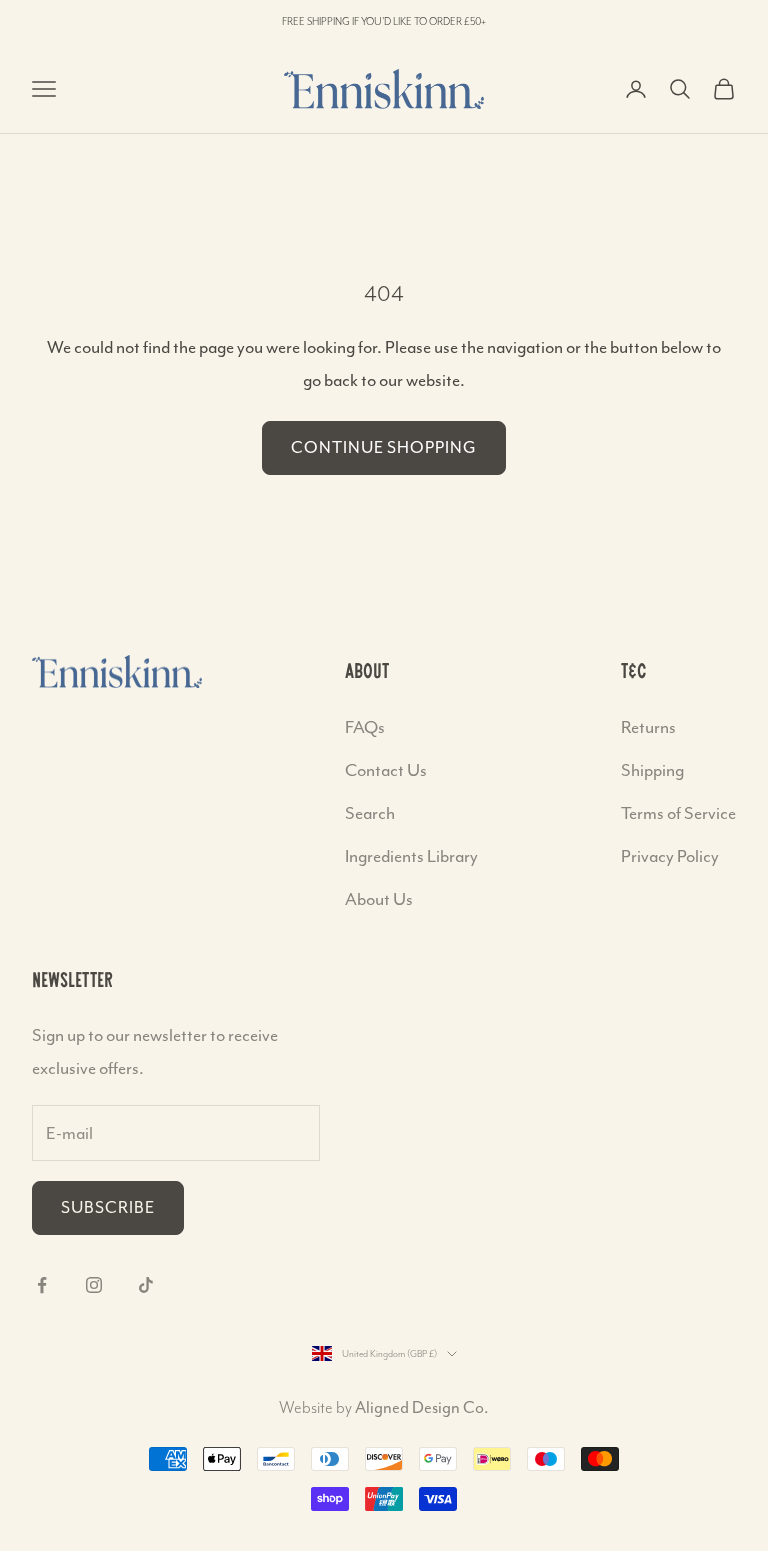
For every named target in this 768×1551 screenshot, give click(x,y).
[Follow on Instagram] (94, 1285)
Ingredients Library (411, 856)
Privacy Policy (670, 856)
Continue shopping (384, 447)
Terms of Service (678, 813)
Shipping (652, 770)
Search (370, 813)
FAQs (365, 727)
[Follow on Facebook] (42, 1285)
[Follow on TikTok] (146, 1285)
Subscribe (108, 1207)
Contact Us (386, 770)
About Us (379, 899)
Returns (648, 727)
